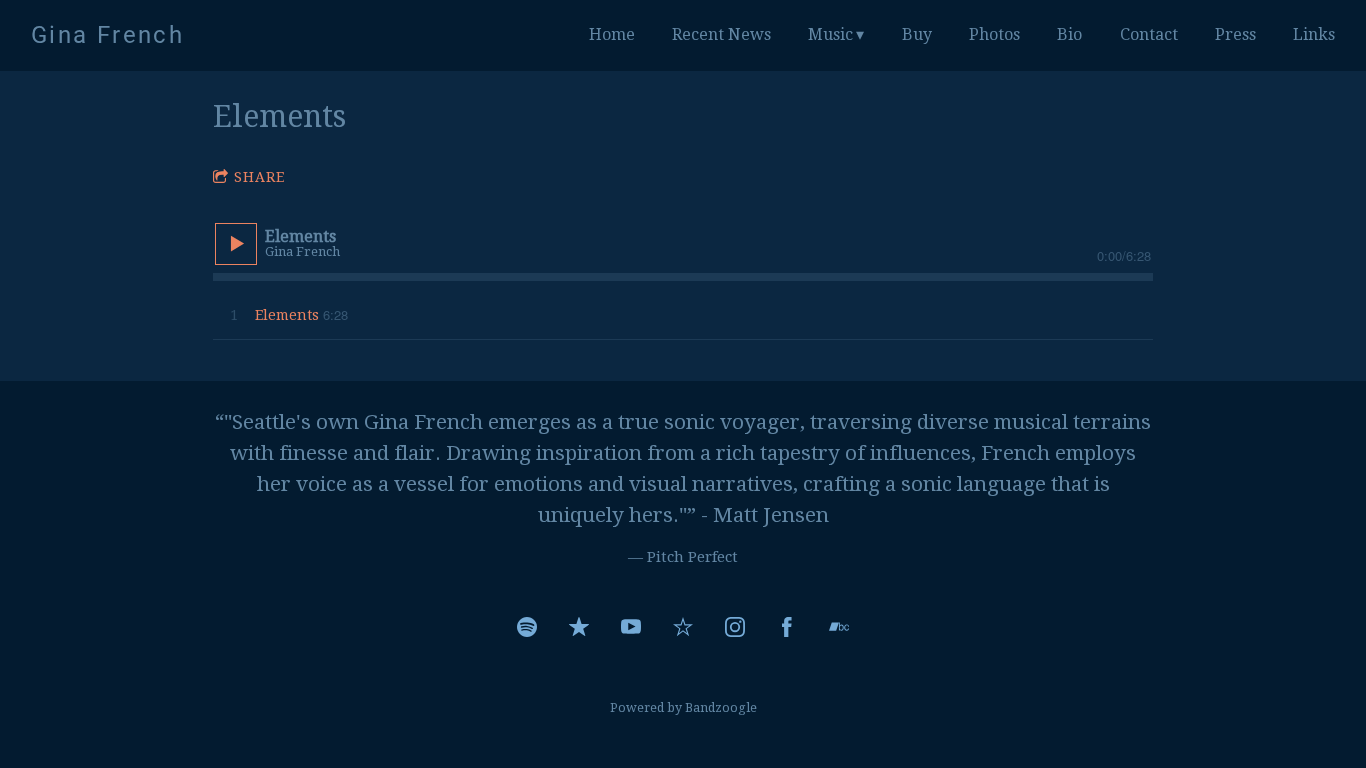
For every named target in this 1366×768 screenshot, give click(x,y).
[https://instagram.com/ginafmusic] (735, 627)
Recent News (721, 34)
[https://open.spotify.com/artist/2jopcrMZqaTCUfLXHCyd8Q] (527, 627)
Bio (1069, 34)
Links (1314, 34)
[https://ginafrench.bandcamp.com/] (839, 627)
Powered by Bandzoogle (683, 707)
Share (259, 177)
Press (1235, 34)
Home (612, 34)
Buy (917, 34)
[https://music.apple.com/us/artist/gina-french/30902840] (579, 627)
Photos (994, 34)
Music (830, 34)
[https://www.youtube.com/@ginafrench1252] (631, 627)
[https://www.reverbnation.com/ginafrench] (683, 627)
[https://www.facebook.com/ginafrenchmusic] (787, 627)
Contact (1149, 34)
